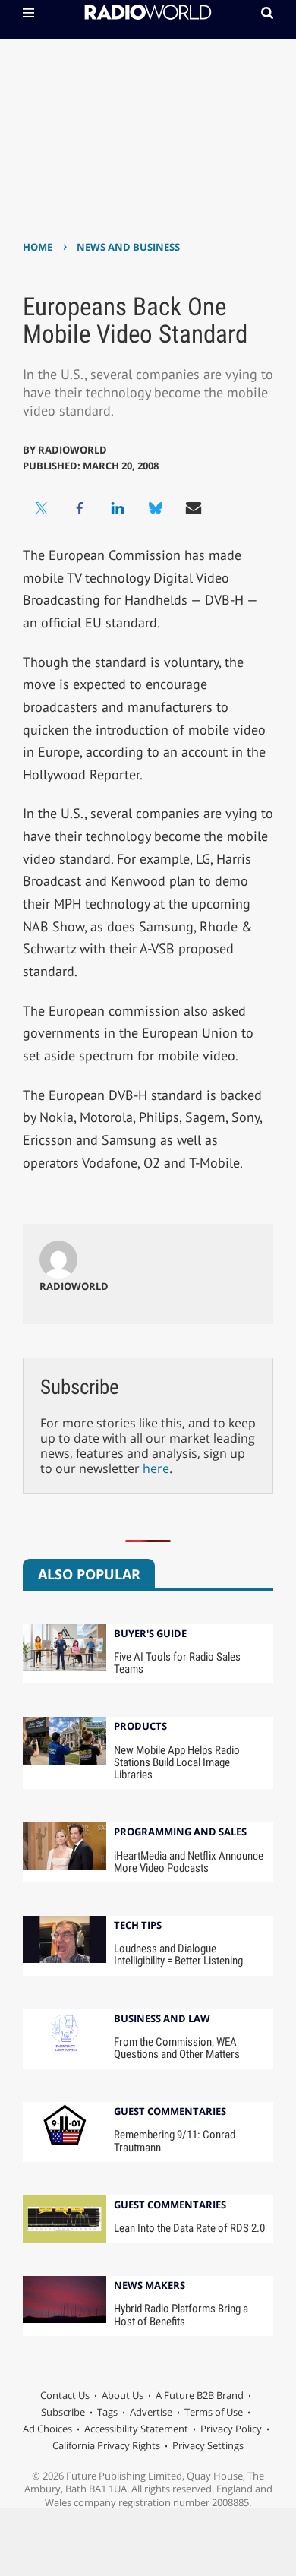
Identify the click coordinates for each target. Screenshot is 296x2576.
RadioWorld (72, 450)
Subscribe (63, 2412)
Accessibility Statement (136, 2429)
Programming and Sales (180, 1833)
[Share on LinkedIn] (118, 508)
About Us (123, 2395)
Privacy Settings (208, 2445)
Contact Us (65, 2395)
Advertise (151, 2412)
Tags (107, 2412)
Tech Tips (138, 1926)
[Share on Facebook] (80, 508)
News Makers (150, 2286)
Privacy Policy (231, 2429)
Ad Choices (47, 2429)
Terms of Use (214, 2412)
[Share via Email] (194, 508)
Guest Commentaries (170, 2112)
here (156, 1468)
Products (140, 1727)
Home (38, 247)
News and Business (128, 247)
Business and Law (162, 2020)
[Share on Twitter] (42, 508)
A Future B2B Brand (200, 2395)
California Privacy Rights (106, 2445)
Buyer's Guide (150, 1634)
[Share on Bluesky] (156, 508)
